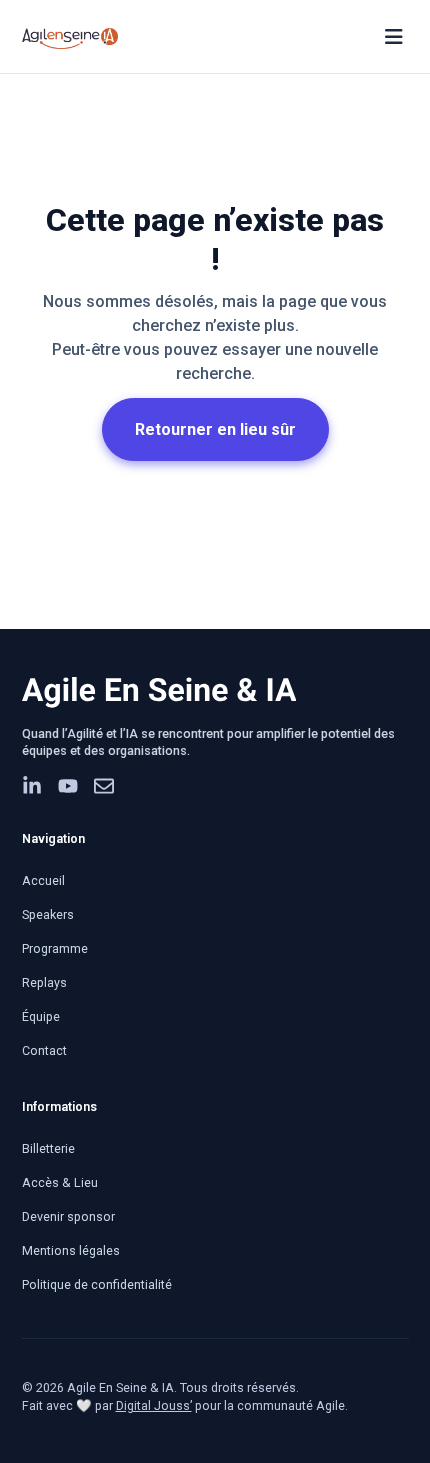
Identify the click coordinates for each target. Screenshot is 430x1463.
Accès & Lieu (60, 1182)
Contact (44, 1050)
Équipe (41, 1016)
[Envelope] (104, 786)
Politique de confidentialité (97, 1284)
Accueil (43, 880)
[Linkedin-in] (32, 786)
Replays (44, 982)
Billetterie (48, 1148)
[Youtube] (68, 786)
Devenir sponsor (68, 1216)
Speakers (48, 914)
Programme (55, 948)
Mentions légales (71, 1250)
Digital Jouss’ (154, 1405)
